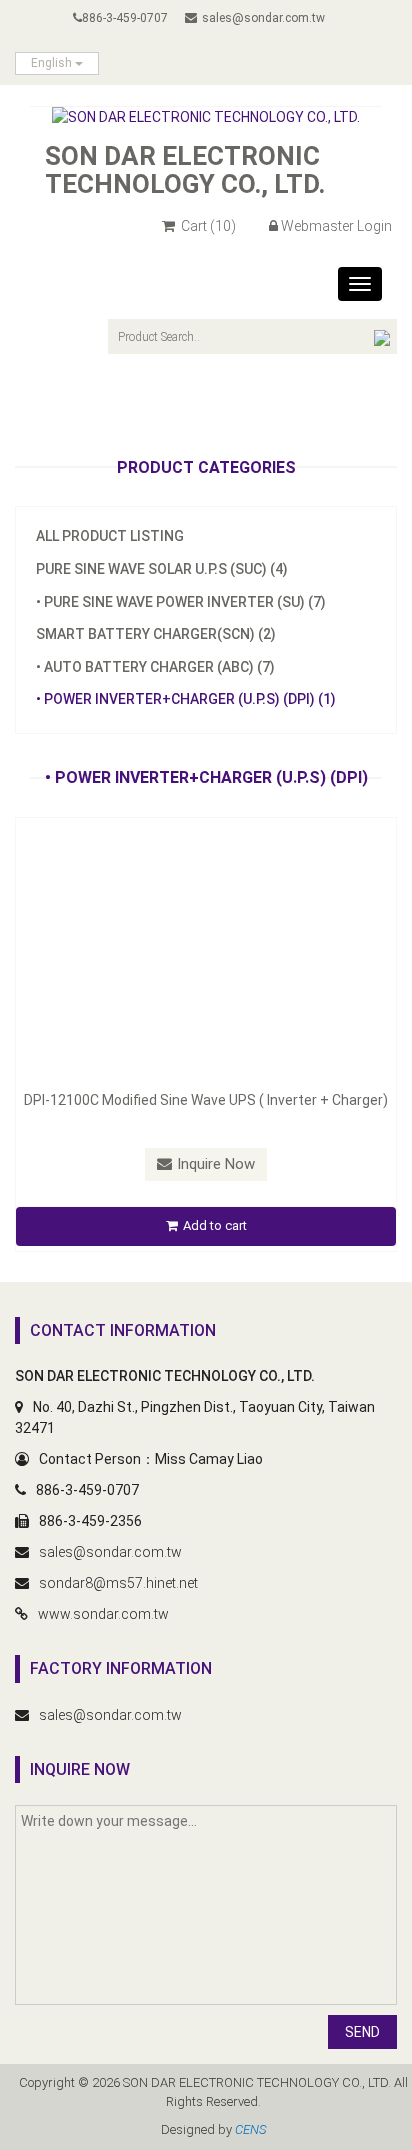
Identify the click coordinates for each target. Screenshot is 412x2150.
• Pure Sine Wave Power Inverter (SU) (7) (181, 602)
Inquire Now (216, 1164)
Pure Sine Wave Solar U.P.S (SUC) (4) (162, 569)
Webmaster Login (336, 226)
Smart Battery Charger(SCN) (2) (156, 634)
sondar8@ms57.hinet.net (118, 1583)
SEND (362, 2032)
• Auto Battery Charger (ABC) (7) (155, 667)
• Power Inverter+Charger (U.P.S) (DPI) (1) (186, 699)
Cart (207, 226)
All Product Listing (110, 536)
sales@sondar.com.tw (263, 18)
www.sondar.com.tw (103, 1614)
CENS (250, 2129)
